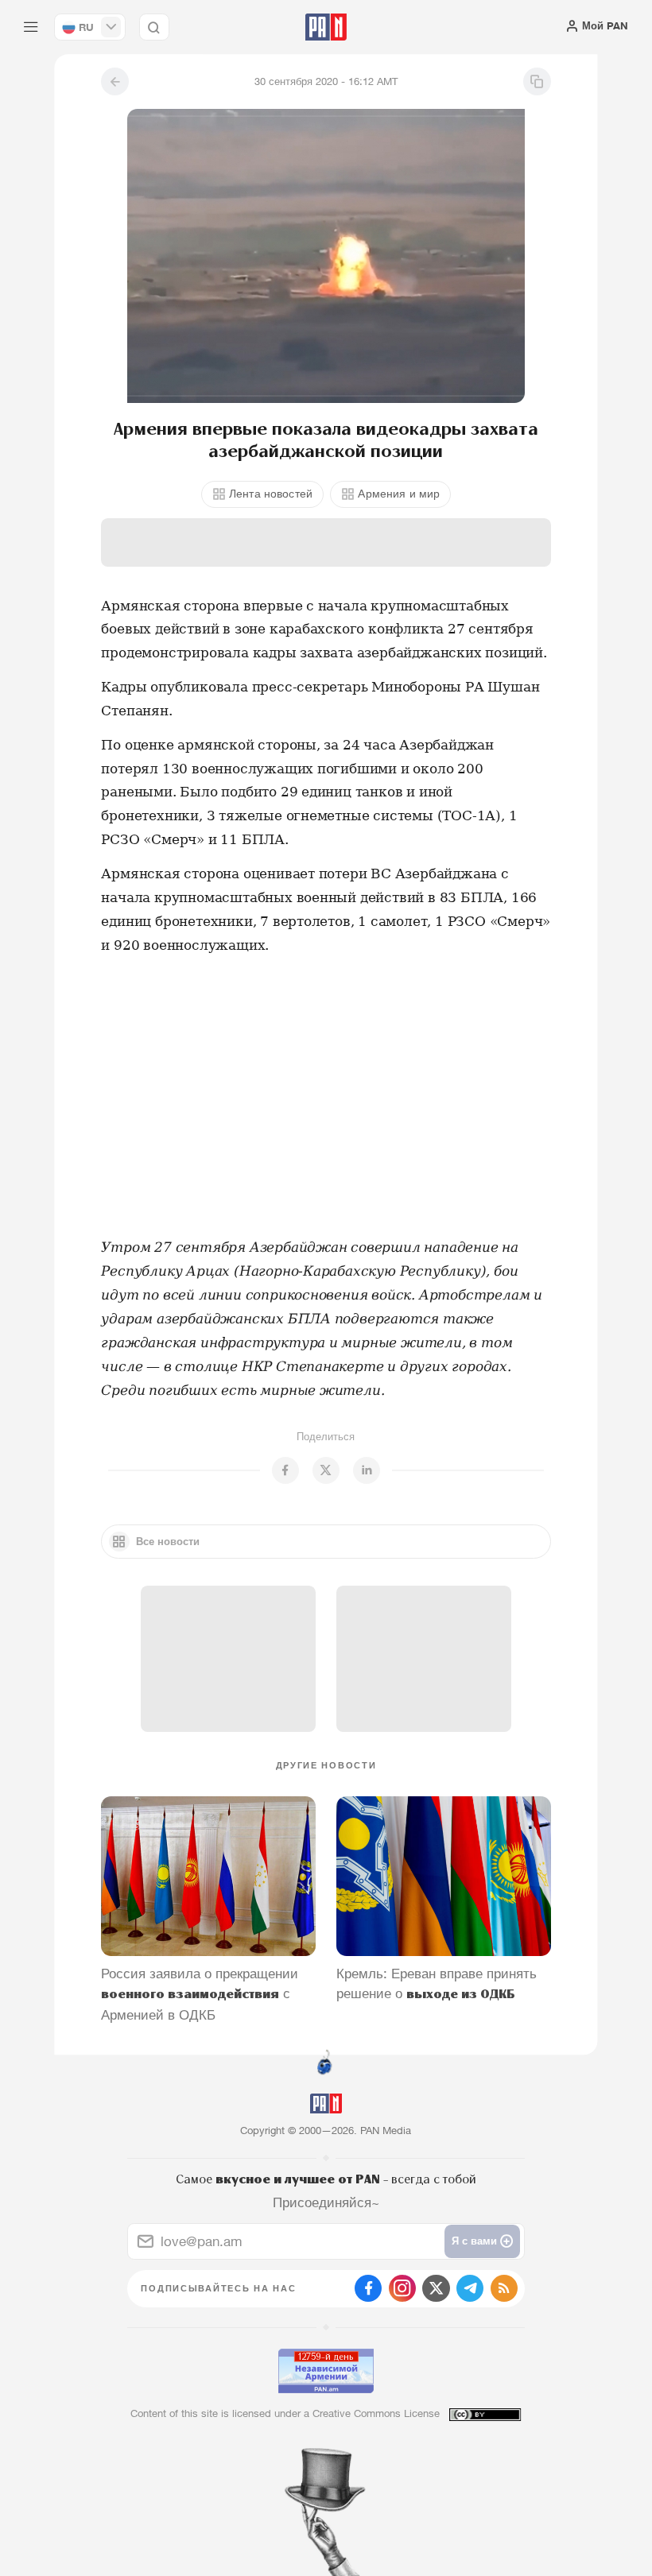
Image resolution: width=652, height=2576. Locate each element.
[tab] (415, 306)
